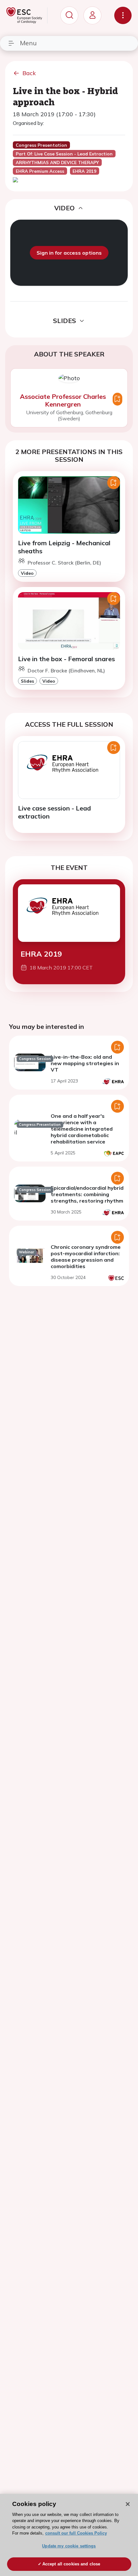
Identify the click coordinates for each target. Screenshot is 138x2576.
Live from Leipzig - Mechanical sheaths (64, 547)
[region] (69, 2535)
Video (27, 573)
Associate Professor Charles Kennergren (63, 400)
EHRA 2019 (41, 954)
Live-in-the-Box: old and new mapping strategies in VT (85, 1063)
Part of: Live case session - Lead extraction (64, 154)
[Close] (128, 2504)
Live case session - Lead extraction (54, 812)
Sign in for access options (69, 253)
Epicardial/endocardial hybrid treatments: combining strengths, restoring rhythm (87, 1194)
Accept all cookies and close (71, 2564)
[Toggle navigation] (123, 15)
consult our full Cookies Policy (76, 2533)
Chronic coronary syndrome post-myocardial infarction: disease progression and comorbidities (86, 1257)
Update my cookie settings (69, 2546)
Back (29, 73)
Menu (28, 43)
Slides (27, 681)
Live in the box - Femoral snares (66, 659)
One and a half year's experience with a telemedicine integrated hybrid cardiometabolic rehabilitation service (82, 1129)
